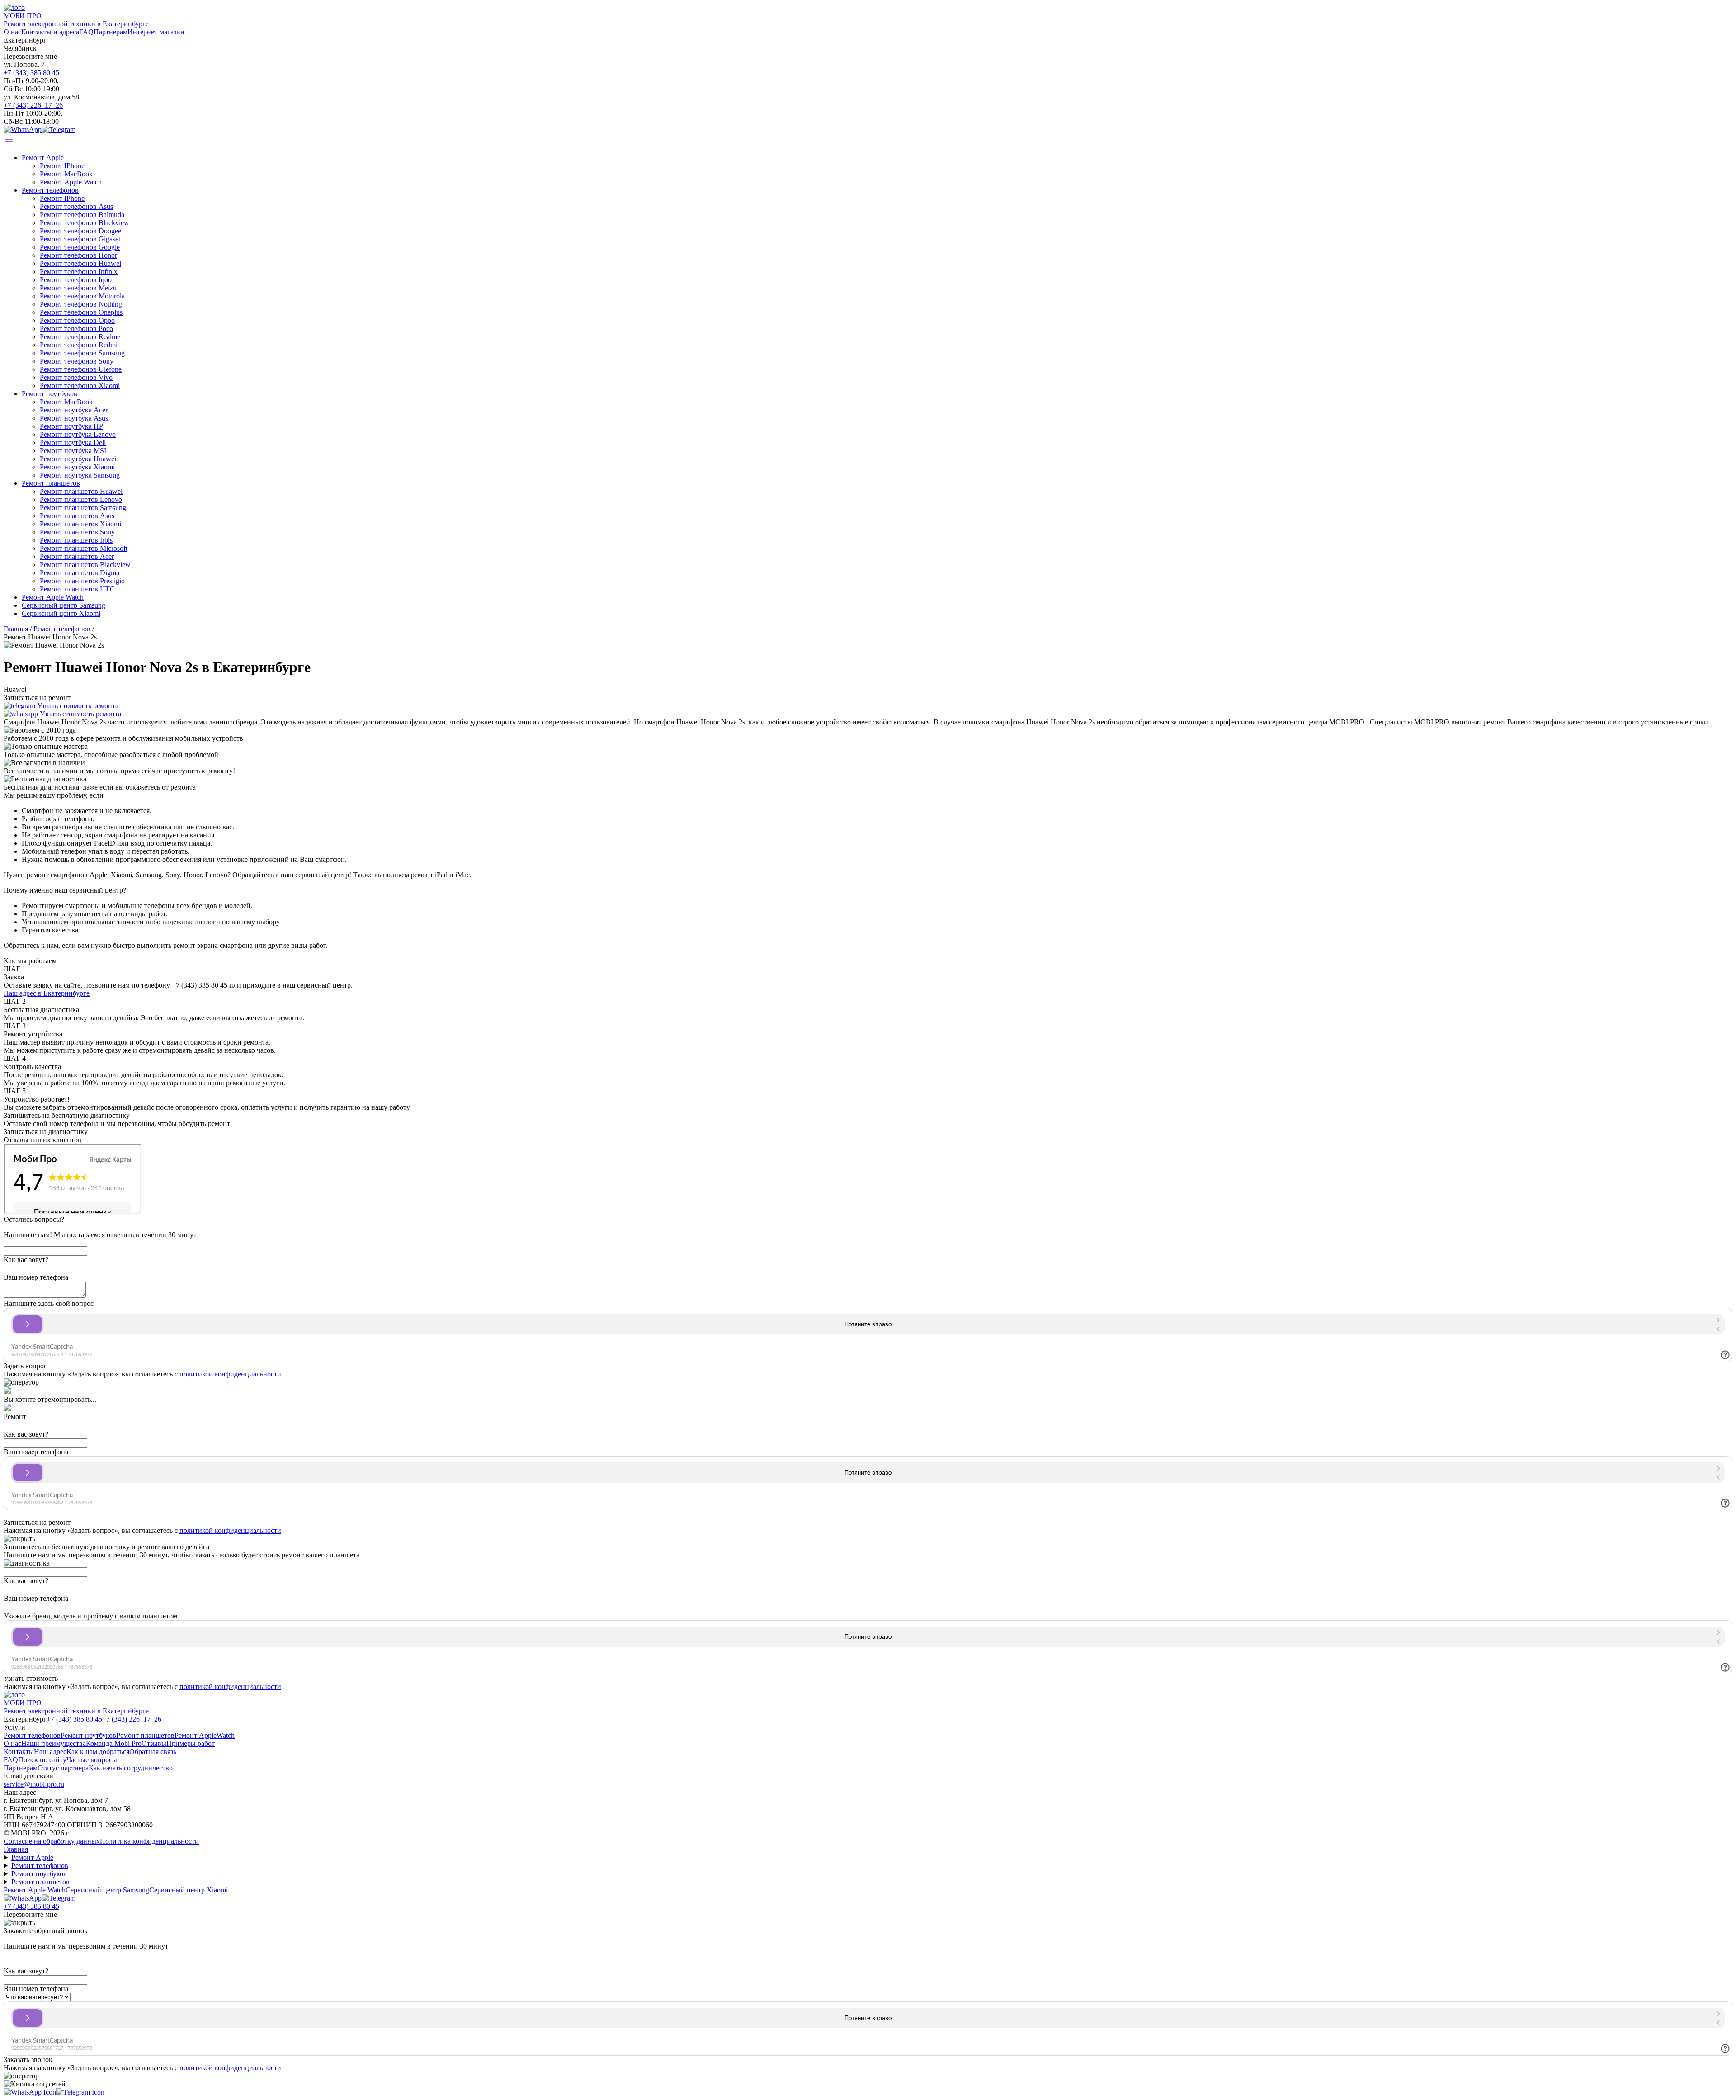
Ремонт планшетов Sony (77, 532)
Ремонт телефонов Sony (77, 361)
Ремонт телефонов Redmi (79, 345)
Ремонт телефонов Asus (76, 206)
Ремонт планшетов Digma (80, 573)
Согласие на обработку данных (52, 1841)
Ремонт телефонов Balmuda (82, 215)
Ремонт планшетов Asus (77, 516)
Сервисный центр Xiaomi (61, 613)
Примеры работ (191, 1743)
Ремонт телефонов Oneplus (81, 312)
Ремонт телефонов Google (80, 247)
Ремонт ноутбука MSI (73, 451)
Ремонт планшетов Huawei (81, 491)
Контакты (19, 1752)
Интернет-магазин (156, 32)
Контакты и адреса (50, 32)
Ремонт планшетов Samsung (83, 508)
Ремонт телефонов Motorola (82, 296)
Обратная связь (153, 1752)
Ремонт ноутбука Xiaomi (77, 467)
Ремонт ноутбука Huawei (78, 459)
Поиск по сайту (42, 1760)
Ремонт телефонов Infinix (79, 272)
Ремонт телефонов (50, 190)
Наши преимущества (54, 1743)
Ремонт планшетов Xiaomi (80, 524)
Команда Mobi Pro (114, 1743)
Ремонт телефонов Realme (80, 337)
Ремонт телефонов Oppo (77, 320)
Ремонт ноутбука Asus (74, 418)
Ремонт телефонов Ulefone (81, 369)
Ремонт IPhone (62, 166)
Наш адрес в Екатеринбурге (47, 993)
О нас (12, 32)
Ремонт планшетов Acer (77, 556)
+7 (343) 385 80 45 (31, 73)
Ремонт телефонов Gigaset (80, 239)
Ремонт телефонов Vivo (76, 377)
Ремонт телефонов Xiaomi (80, 385)
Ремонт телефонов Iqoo (76, 280)
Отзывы (154, 1743)
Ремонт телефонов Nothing (81, 304)
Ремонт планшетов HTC (77, 589)
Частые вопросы (92, 1760)
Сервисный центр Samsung (64, 605)
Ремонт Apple (43, 158)
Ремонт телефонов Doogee (80, 231)
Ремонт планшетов (51, 483)
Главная (16, 1849)
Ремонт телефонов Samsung (82, 353)
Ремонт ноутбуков (50, 394)
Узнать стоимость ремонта (77, 706)
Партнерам (111, 32)
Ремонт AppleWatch (205, 1735)
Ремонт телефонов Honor (78, 255)
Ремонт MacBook (66, 174)
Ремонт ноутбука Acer (74, 410)
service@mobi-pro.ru (34, 1784)
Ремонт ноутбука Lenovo (78, 434)
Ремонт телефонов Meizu (78, 288)
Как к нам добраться (98, 1752)
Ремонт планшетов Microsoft (84, 548)
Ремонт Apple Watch (71, 182)
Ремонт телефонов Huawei (80, 263)
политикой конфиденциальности (230, 1374)
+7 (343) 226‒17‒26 (33, 105)
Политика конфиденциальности (149, 1841)
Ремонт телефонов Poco (76, 329)
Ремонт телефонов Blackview (85, 223)
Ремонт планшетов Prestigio (82, 581)
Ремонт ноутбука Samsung (80, 475)
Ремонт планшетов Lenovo (81, 499)
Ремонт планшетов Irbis (76, 540)
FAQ (86, 32)
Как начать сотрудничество (131, 1768)
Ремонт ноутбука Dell (73, 442)
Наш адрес (50, 1752)
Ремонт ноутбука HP (71, 426)
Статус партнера (63, 1768)
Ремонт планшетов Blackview (85, 565)
